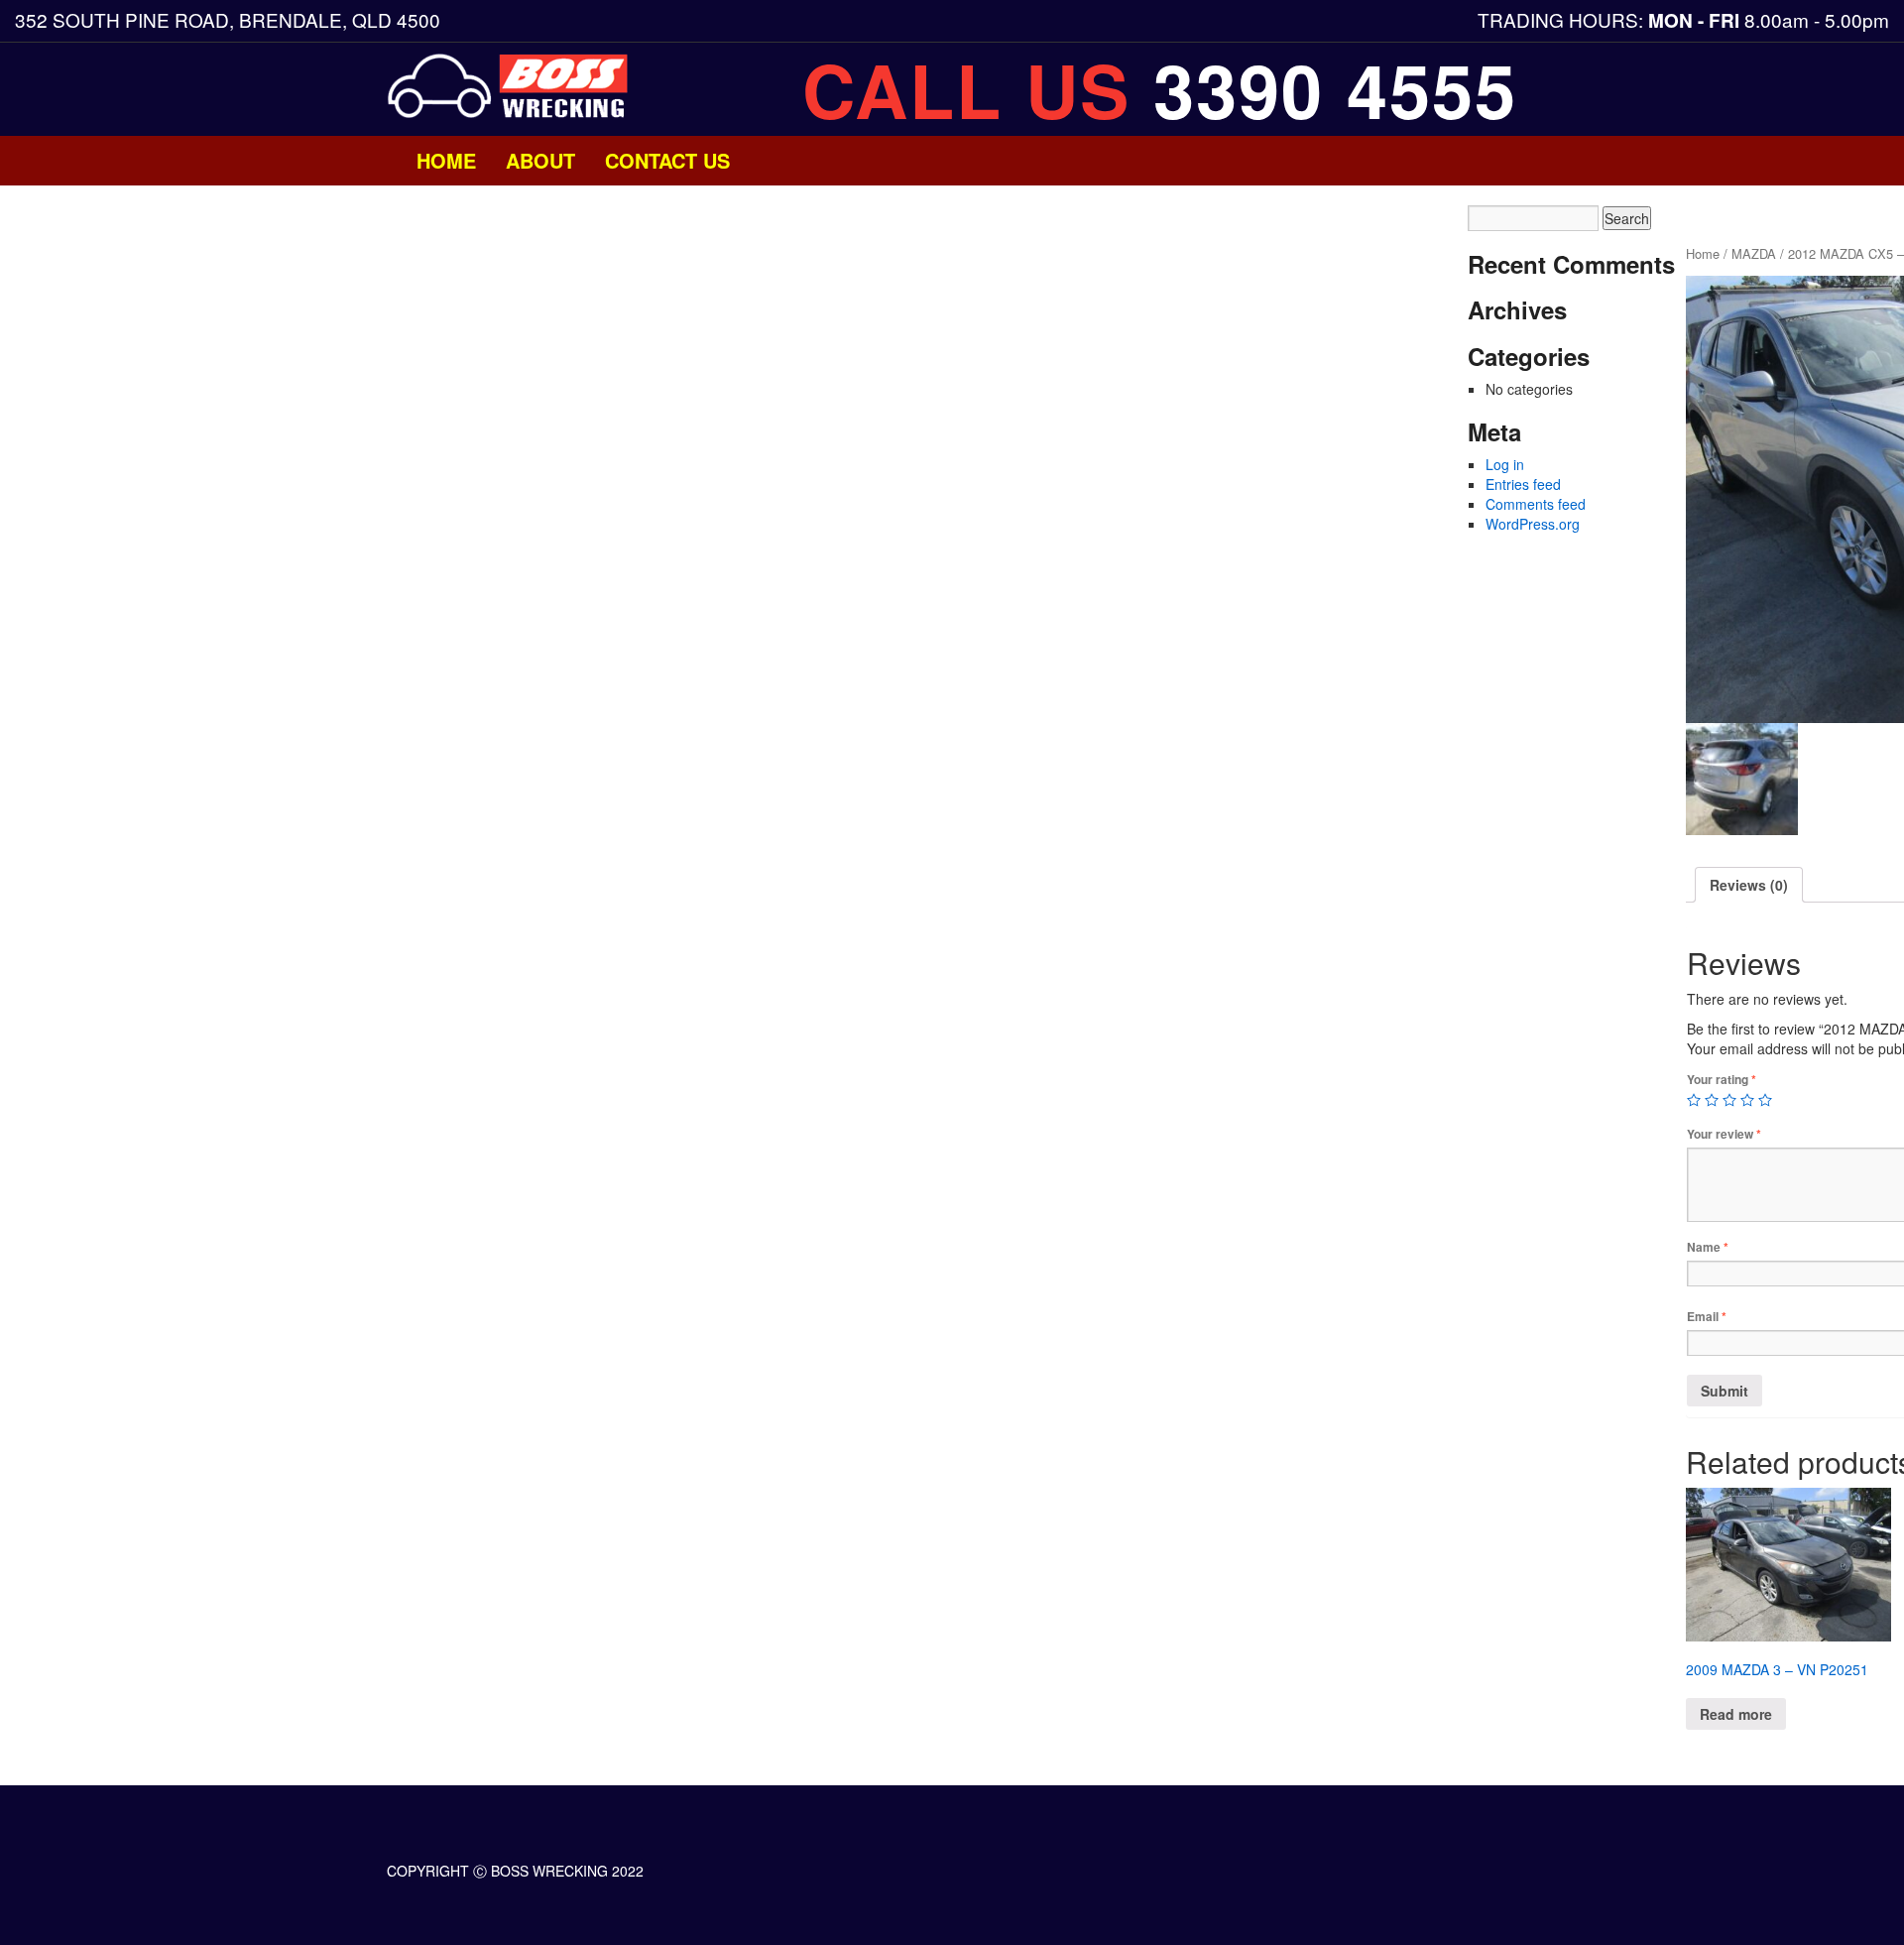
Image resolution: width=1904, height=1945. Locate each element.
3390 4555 (1335, 89)
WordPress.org (1533, 524)
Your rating (1722, 1080)
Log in (1505, 464)
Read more (1736, 1714)
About (540, 160)
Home (446, 160)
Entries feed (1523, 484)
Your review (1724, 1134)
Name (1708, 1247)
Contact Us (667, 160)
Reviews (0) (1749, 885)
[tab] (1749, 885)
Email (1707, 1317)
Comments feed (1536, 504)
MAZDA (1754, 253)
